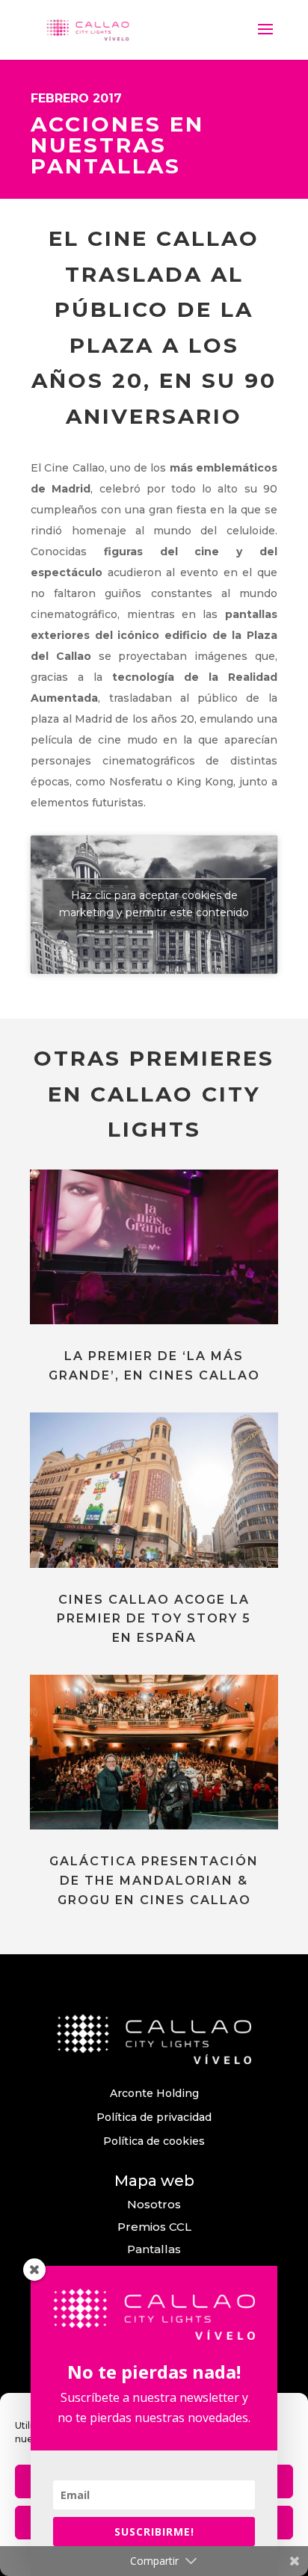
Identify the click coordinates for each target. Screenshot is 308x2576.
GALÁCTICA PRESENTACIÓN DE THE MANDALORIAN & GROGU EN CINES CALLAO (154, 1880)
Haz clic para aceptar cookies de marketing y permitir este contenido (154, 904)
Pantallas (154, 2249)
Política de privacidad (154, 2117)
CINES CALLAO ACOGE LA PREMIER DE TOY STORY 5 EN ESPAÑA (154, 1619)
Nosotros (154, 2204)
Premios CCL (154, 2227)
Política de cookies (154, 2141)
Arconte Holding (154, 2093)
